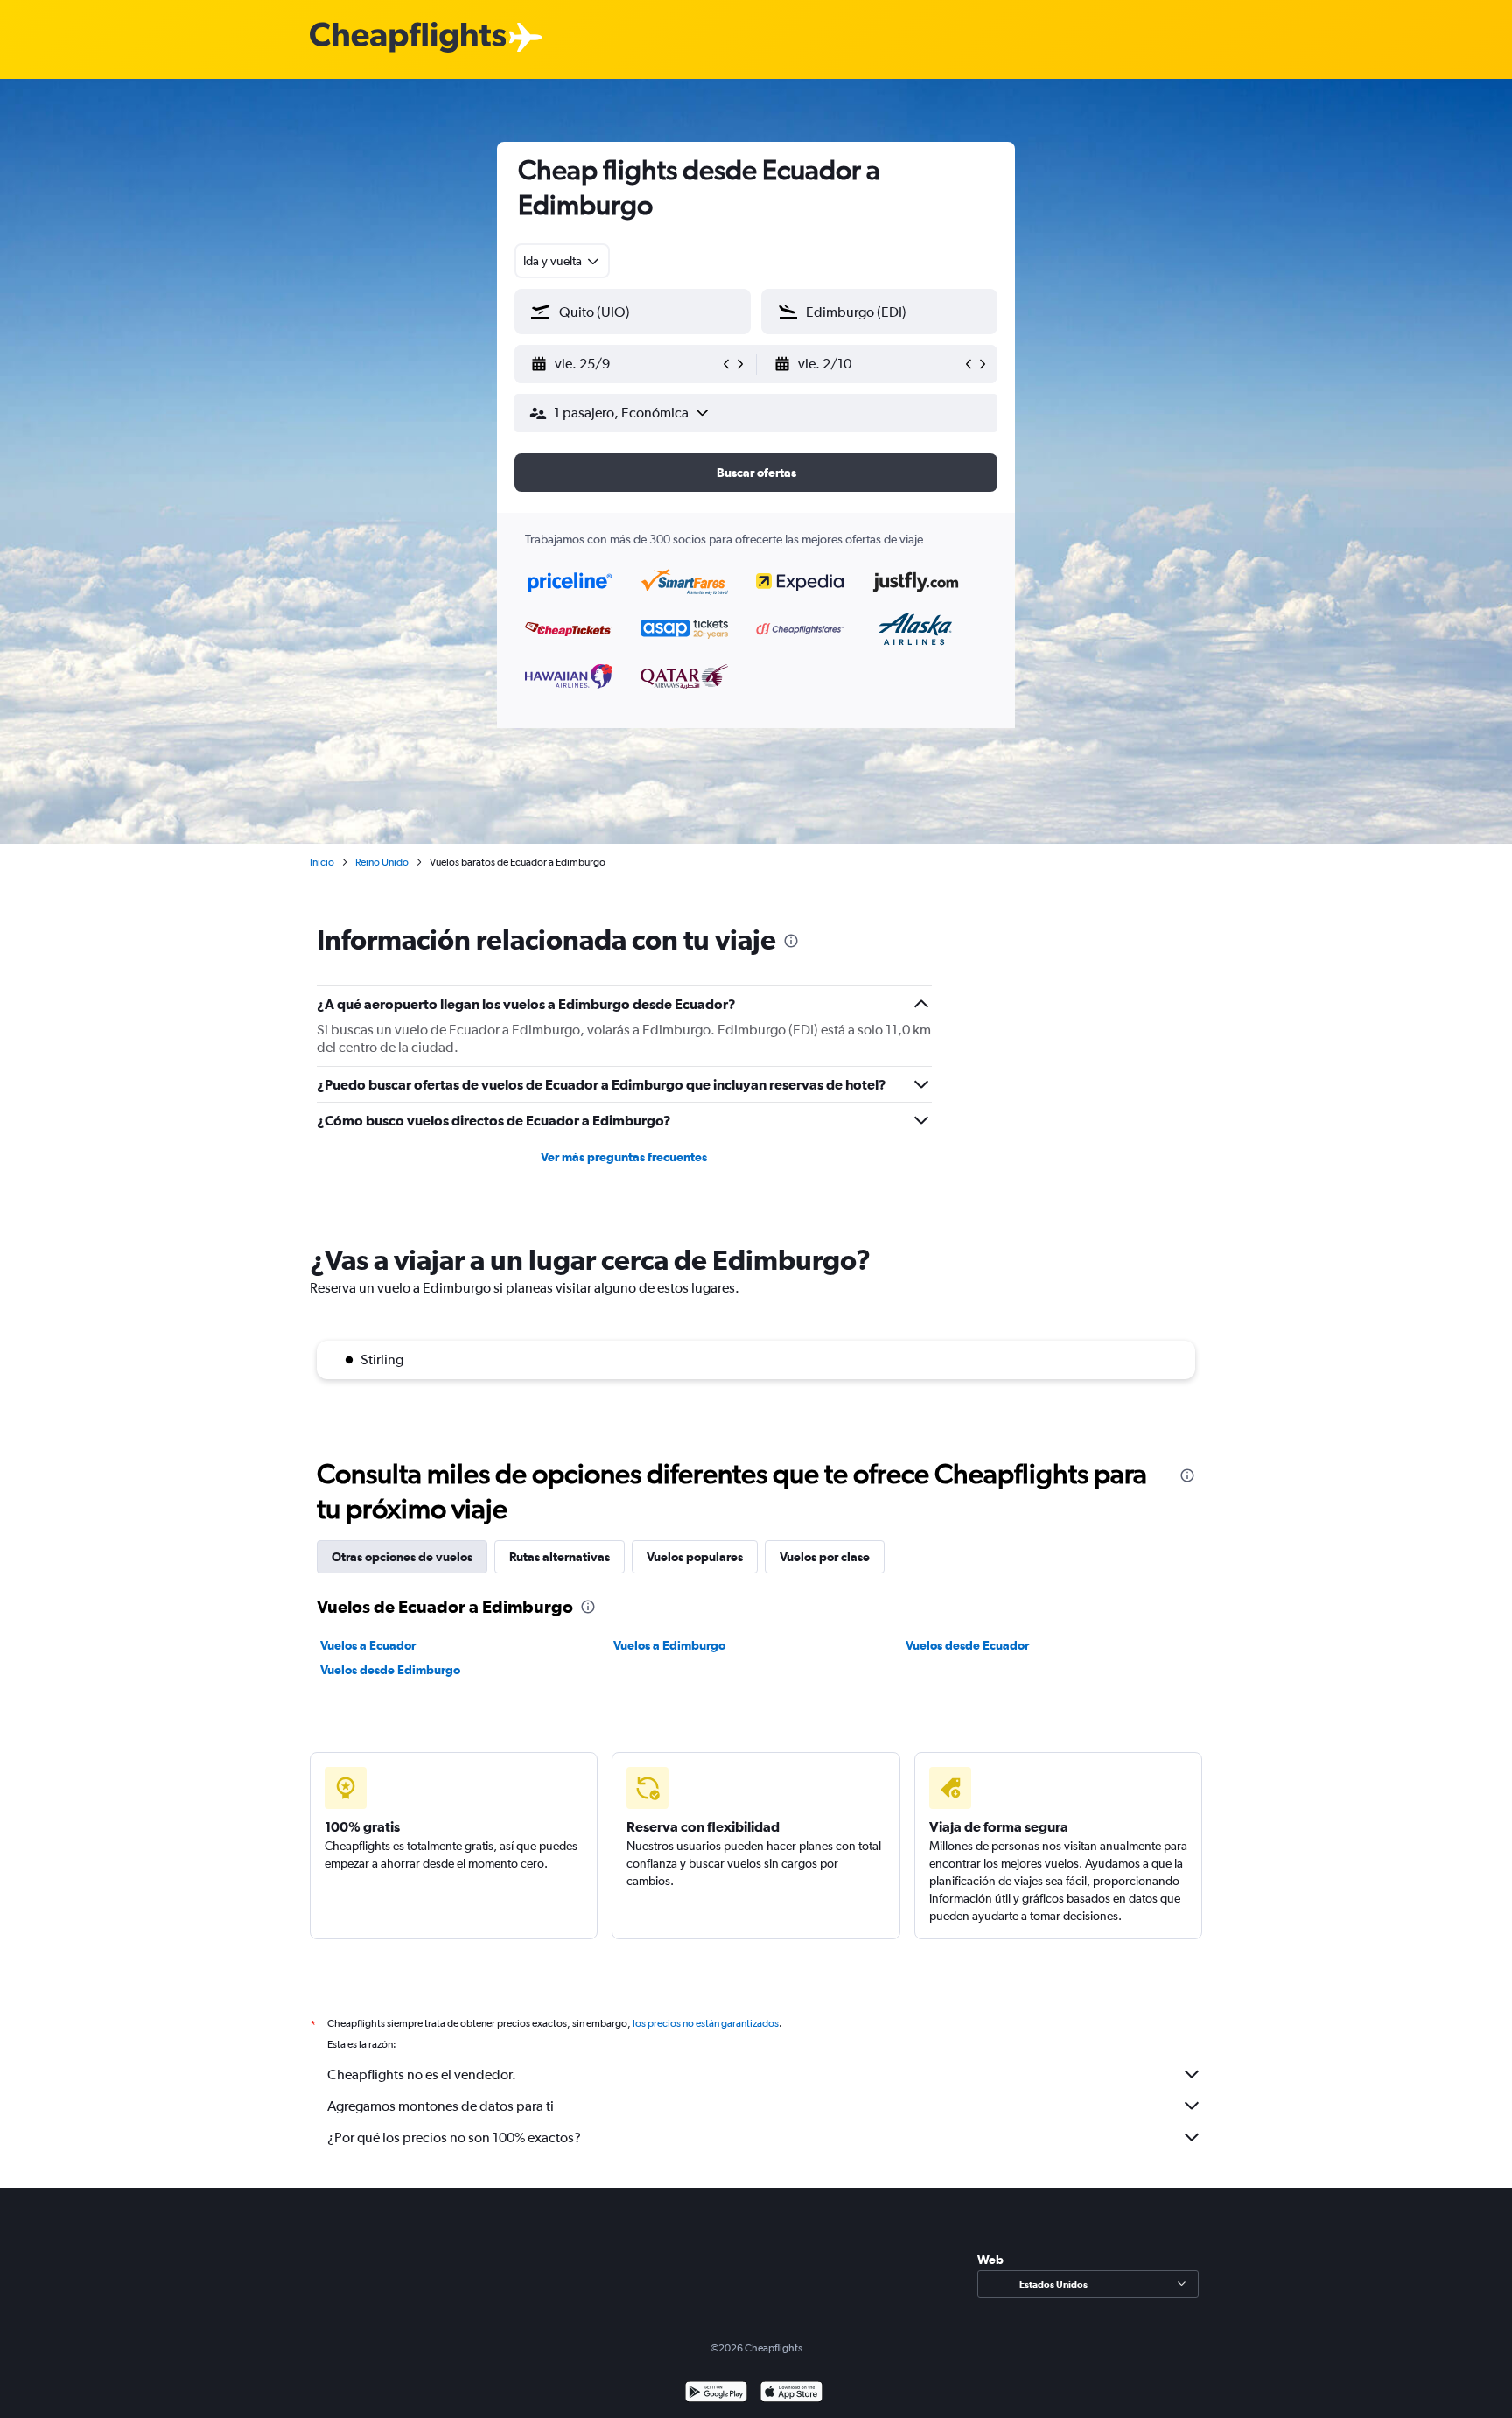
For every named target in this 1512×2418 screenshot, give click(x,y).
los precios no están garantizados (706, 2023)
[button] (625, 364)
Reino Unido (382, 862)
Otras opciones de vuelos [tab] (402, 1557)
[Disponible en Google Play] (716, 2394)
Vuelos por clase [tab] (825, 1557)
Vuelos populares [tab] (695, 1557)
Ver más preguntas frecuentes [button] (624, 1157)
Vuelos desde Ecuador (967, 1645)
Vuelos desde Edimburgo (390, 1670)
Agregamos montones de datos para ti (441, 2106)
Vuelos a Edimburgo (669, 1645)
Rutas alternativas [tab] (560, 1557)
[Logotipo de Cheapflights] (408, 38)
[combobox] (562, 261)
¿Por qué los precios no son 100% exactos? (454, 2138)
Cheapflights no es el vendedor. (422, 2075)
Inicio (322, 862)
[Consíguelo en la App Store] (791, 2394)
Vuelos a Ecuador (368, 1645)
